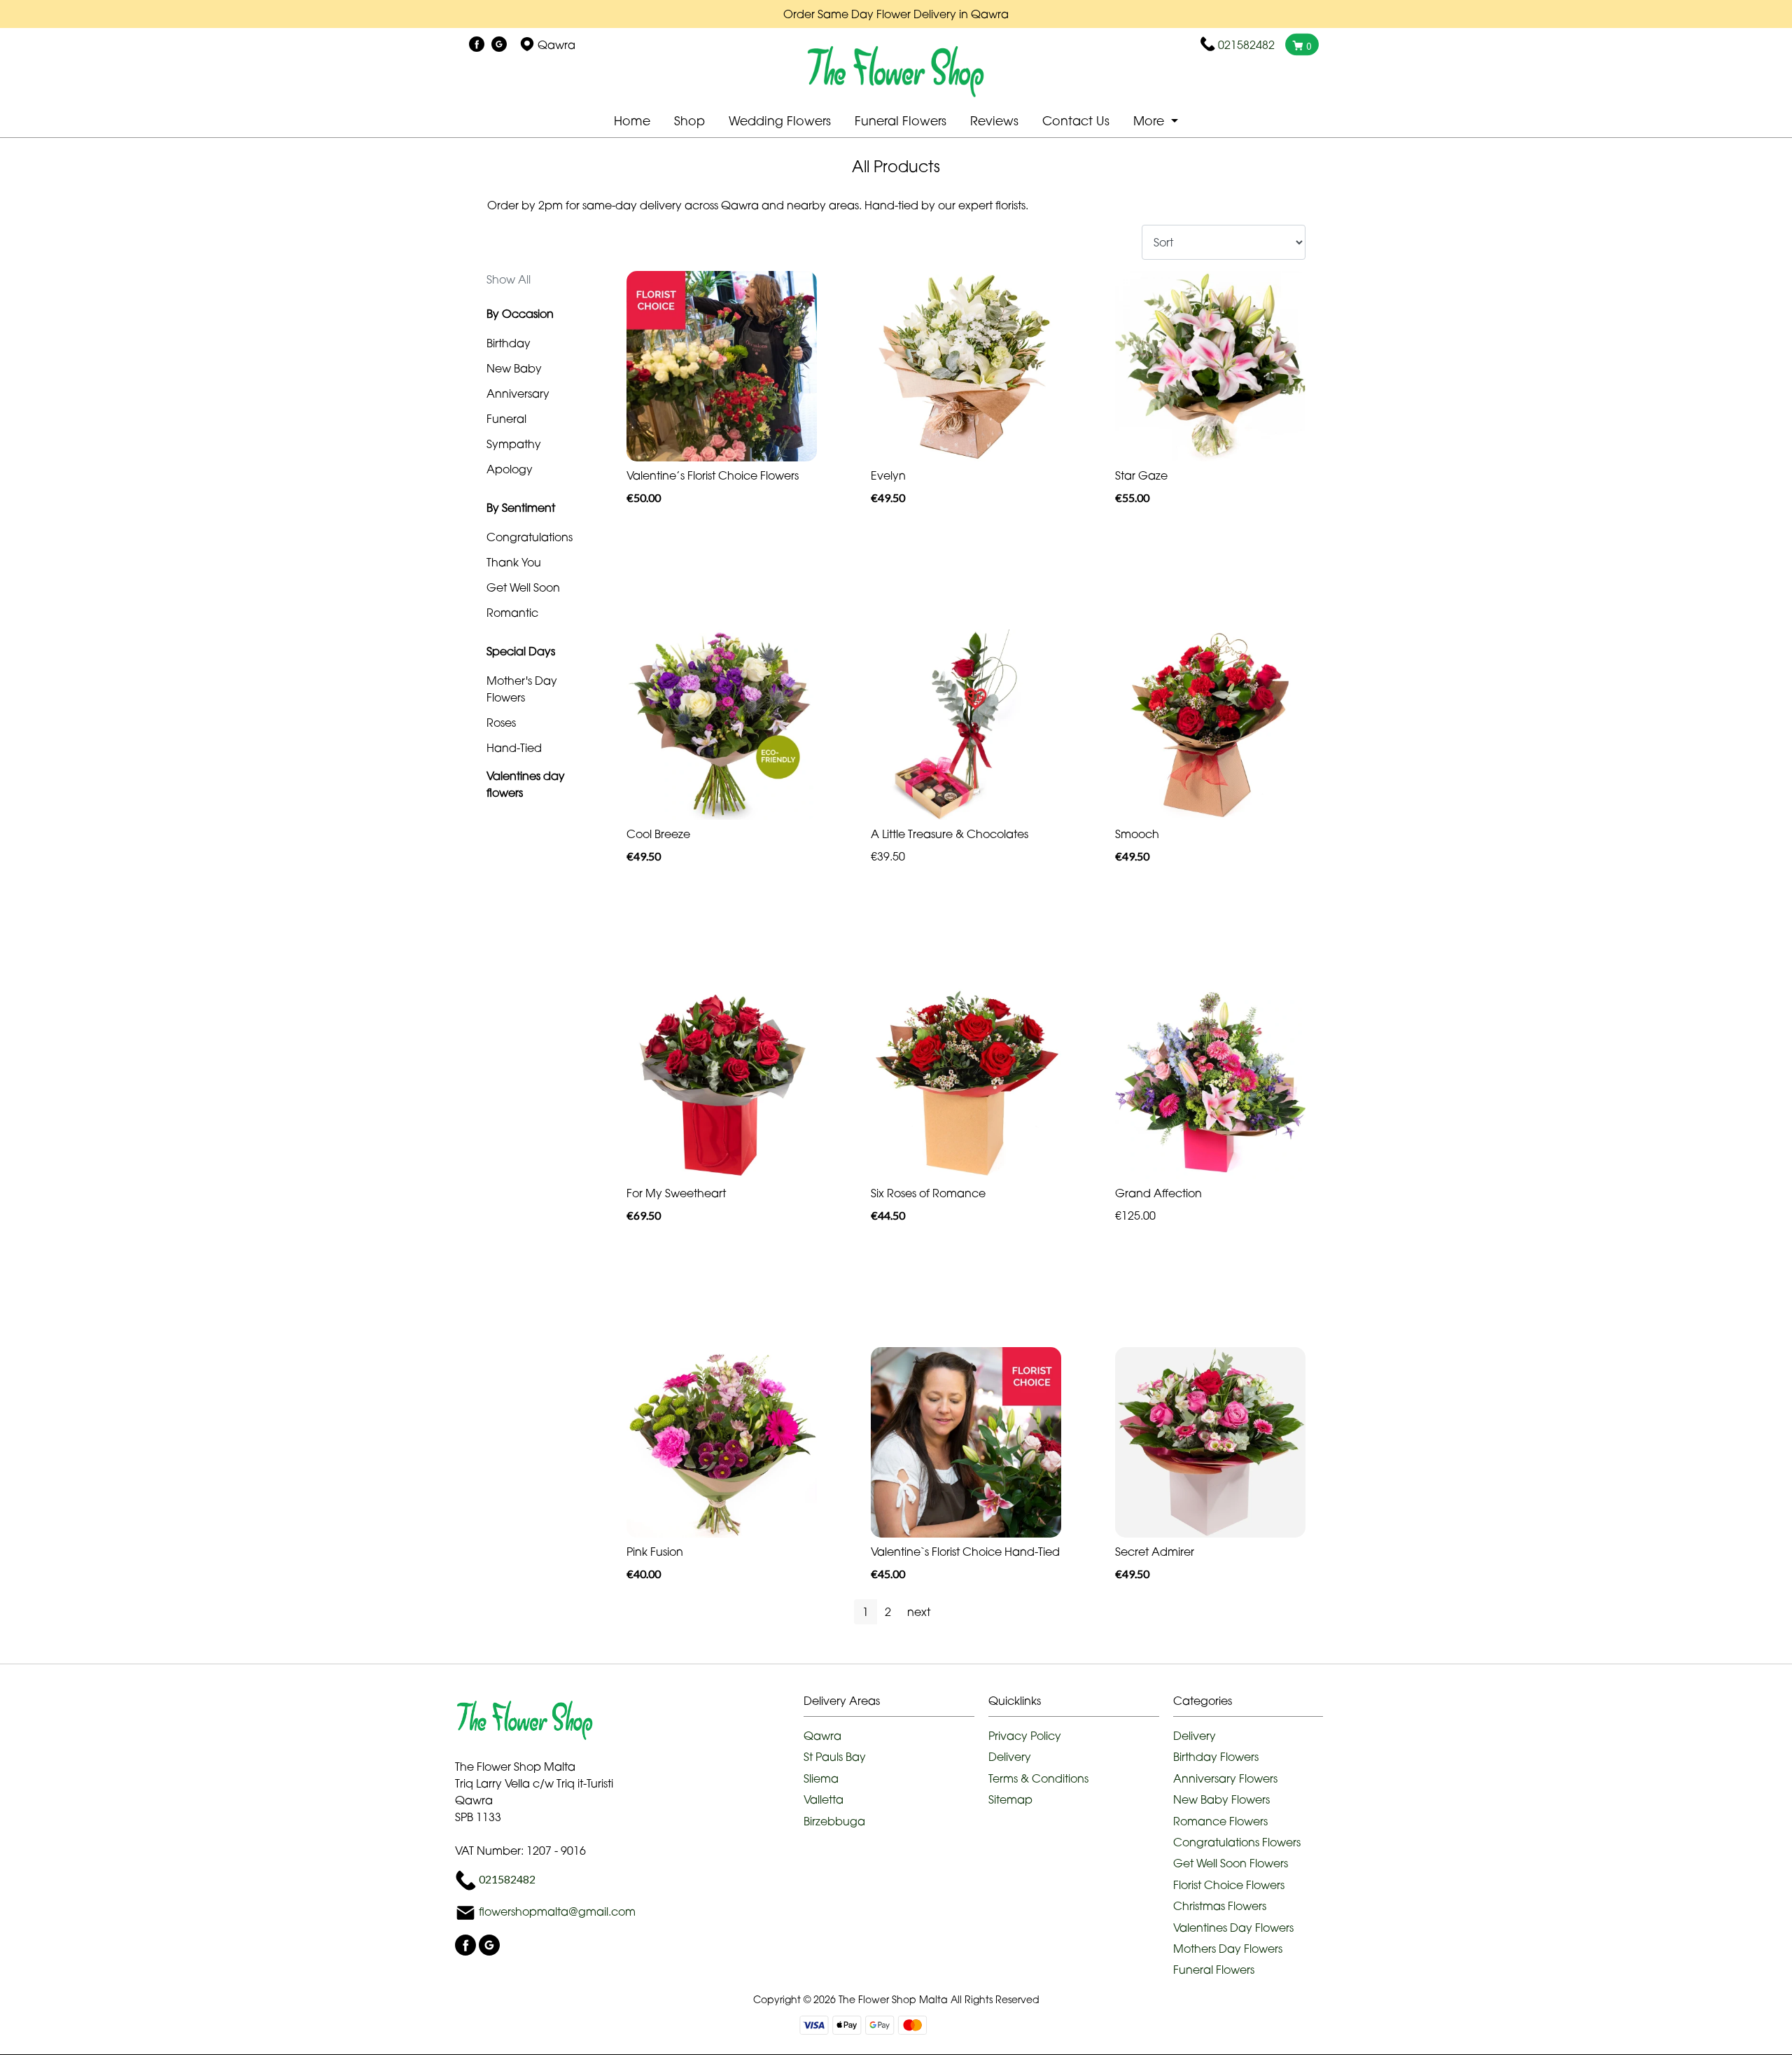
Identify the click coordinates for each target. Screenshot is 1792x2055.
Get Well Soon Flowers (1231, 1863)
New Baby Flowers (1221, 1799)
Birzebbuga (834, 1821)
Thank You (514, 562)
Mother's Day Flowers (522, 689)
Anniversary (518, 393)
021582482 (1246, 45)
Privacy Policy (1025, 1736)
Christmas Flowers (1220, 1906)
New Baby (514, 368)
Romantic (512, 613)
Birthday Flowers (1216, 1757)
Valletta (824, 1799)
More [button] (1150, 121)
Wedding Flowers (780, 121)
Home (632, 121)
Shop (689, 121)
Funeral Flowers (901, 121)
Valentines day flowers (526, 784)
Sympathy (514, 444)
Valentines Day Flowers (1233, 1928)
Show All (509, 279)
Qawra (822, 1736)
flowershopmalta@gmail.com (557, 1912)
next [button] (919, 1612)
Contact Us (1076, 121)
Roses (501, 723)
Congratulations (530, 537)
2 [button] (888, 1612)
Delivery (1010, 1757)
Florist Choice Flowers (1229, 1885)
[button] (896, 1705)
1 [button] (866, 1612)
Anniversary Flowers (1225, 1778)
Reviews (994, 121)
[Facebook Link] (477, 45)
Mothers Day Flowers (1228, 1949)
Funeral (506, 419)
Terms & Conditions (1038, 1778)
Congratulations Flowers (1237, 1842)
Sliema (821, 1778)
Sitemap (1010, 1799)
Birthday (509, 343)
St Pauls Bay (835, 1757)
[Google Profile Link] (499, 45)
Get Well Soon (523, 587)
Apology (510, 469)
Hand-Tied (514, 748)
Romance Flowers (1220, 1821)
